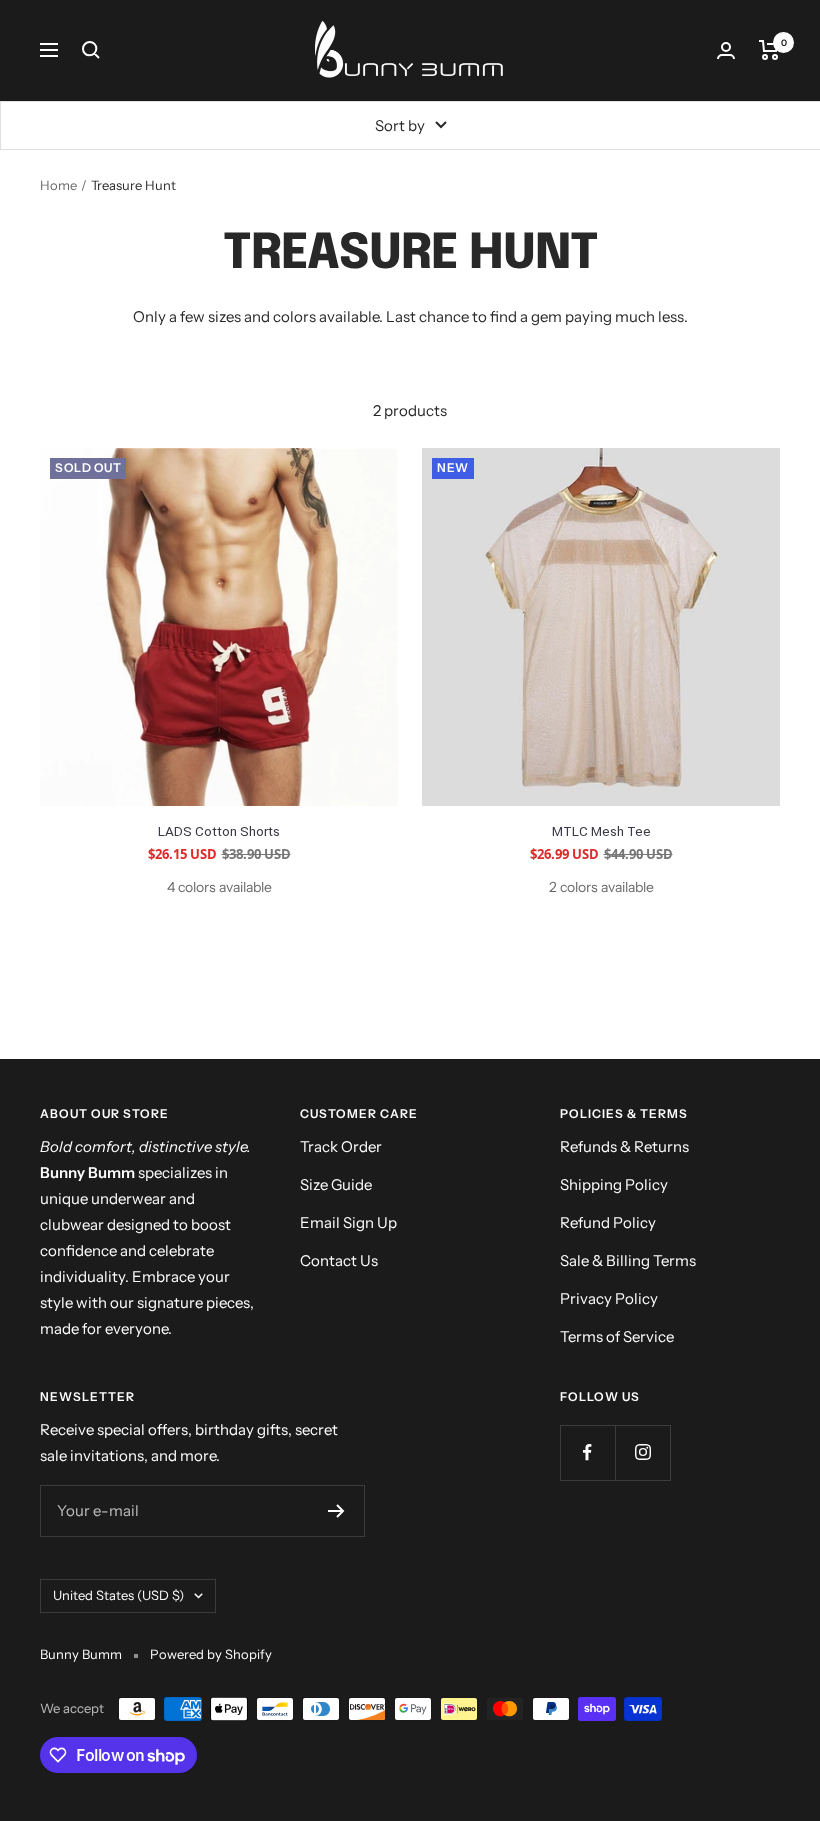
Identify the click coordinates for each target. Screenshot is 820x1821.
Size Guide (336, 1184)
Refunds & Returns (624, 1146)
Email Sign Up (348, 1222)
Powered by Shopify (211, 1654)
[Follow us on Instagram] (642, 1452)
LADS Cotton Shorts (219, 831)
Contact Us (339, 1260)
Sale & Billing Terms (628, 1260)
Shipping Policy (614, 1184)
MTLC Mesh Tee (601, 831)
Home (58, 185)
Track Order (341, 1146)
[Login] (726, 50)
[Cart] (769, 50)
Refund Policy (608, 1222)
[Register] (336, 1511)
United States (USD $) (118, 1595)
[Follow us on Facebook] (587, 1452)
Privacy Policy (609, 1298)
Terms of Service (617, 1336)
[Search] (91, 50)
